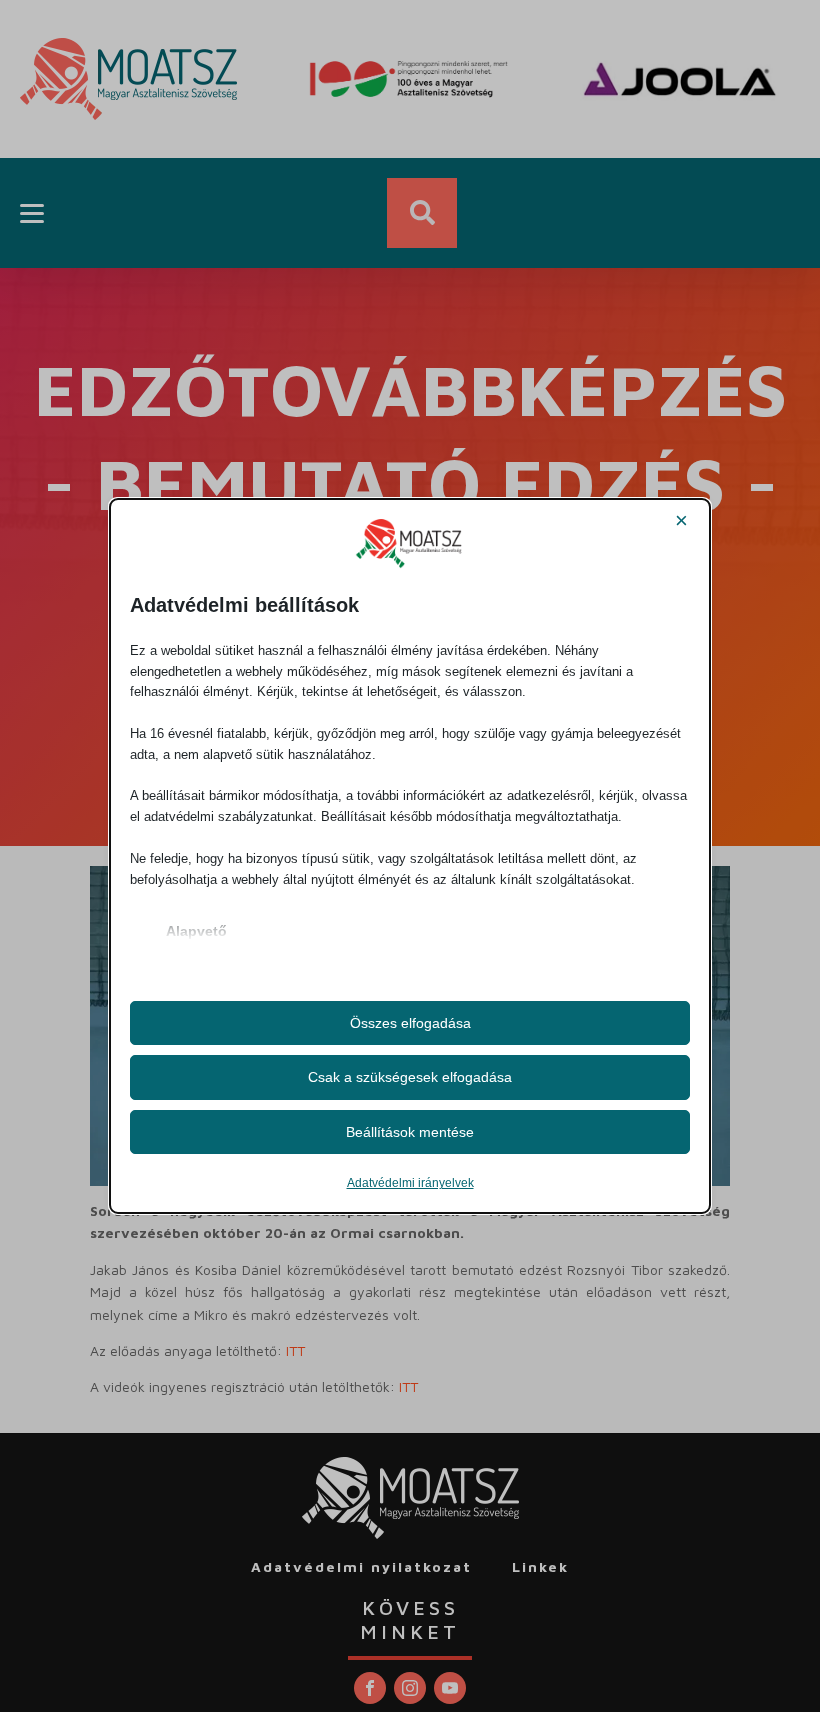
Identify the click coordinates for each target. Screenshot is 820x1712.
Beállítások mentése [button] (410, 1132)
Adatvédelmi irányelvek (410, 1183)
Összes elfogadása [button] (410, 1023)
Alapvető (196, 931)
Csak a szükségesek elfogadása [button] (410, 1077)
